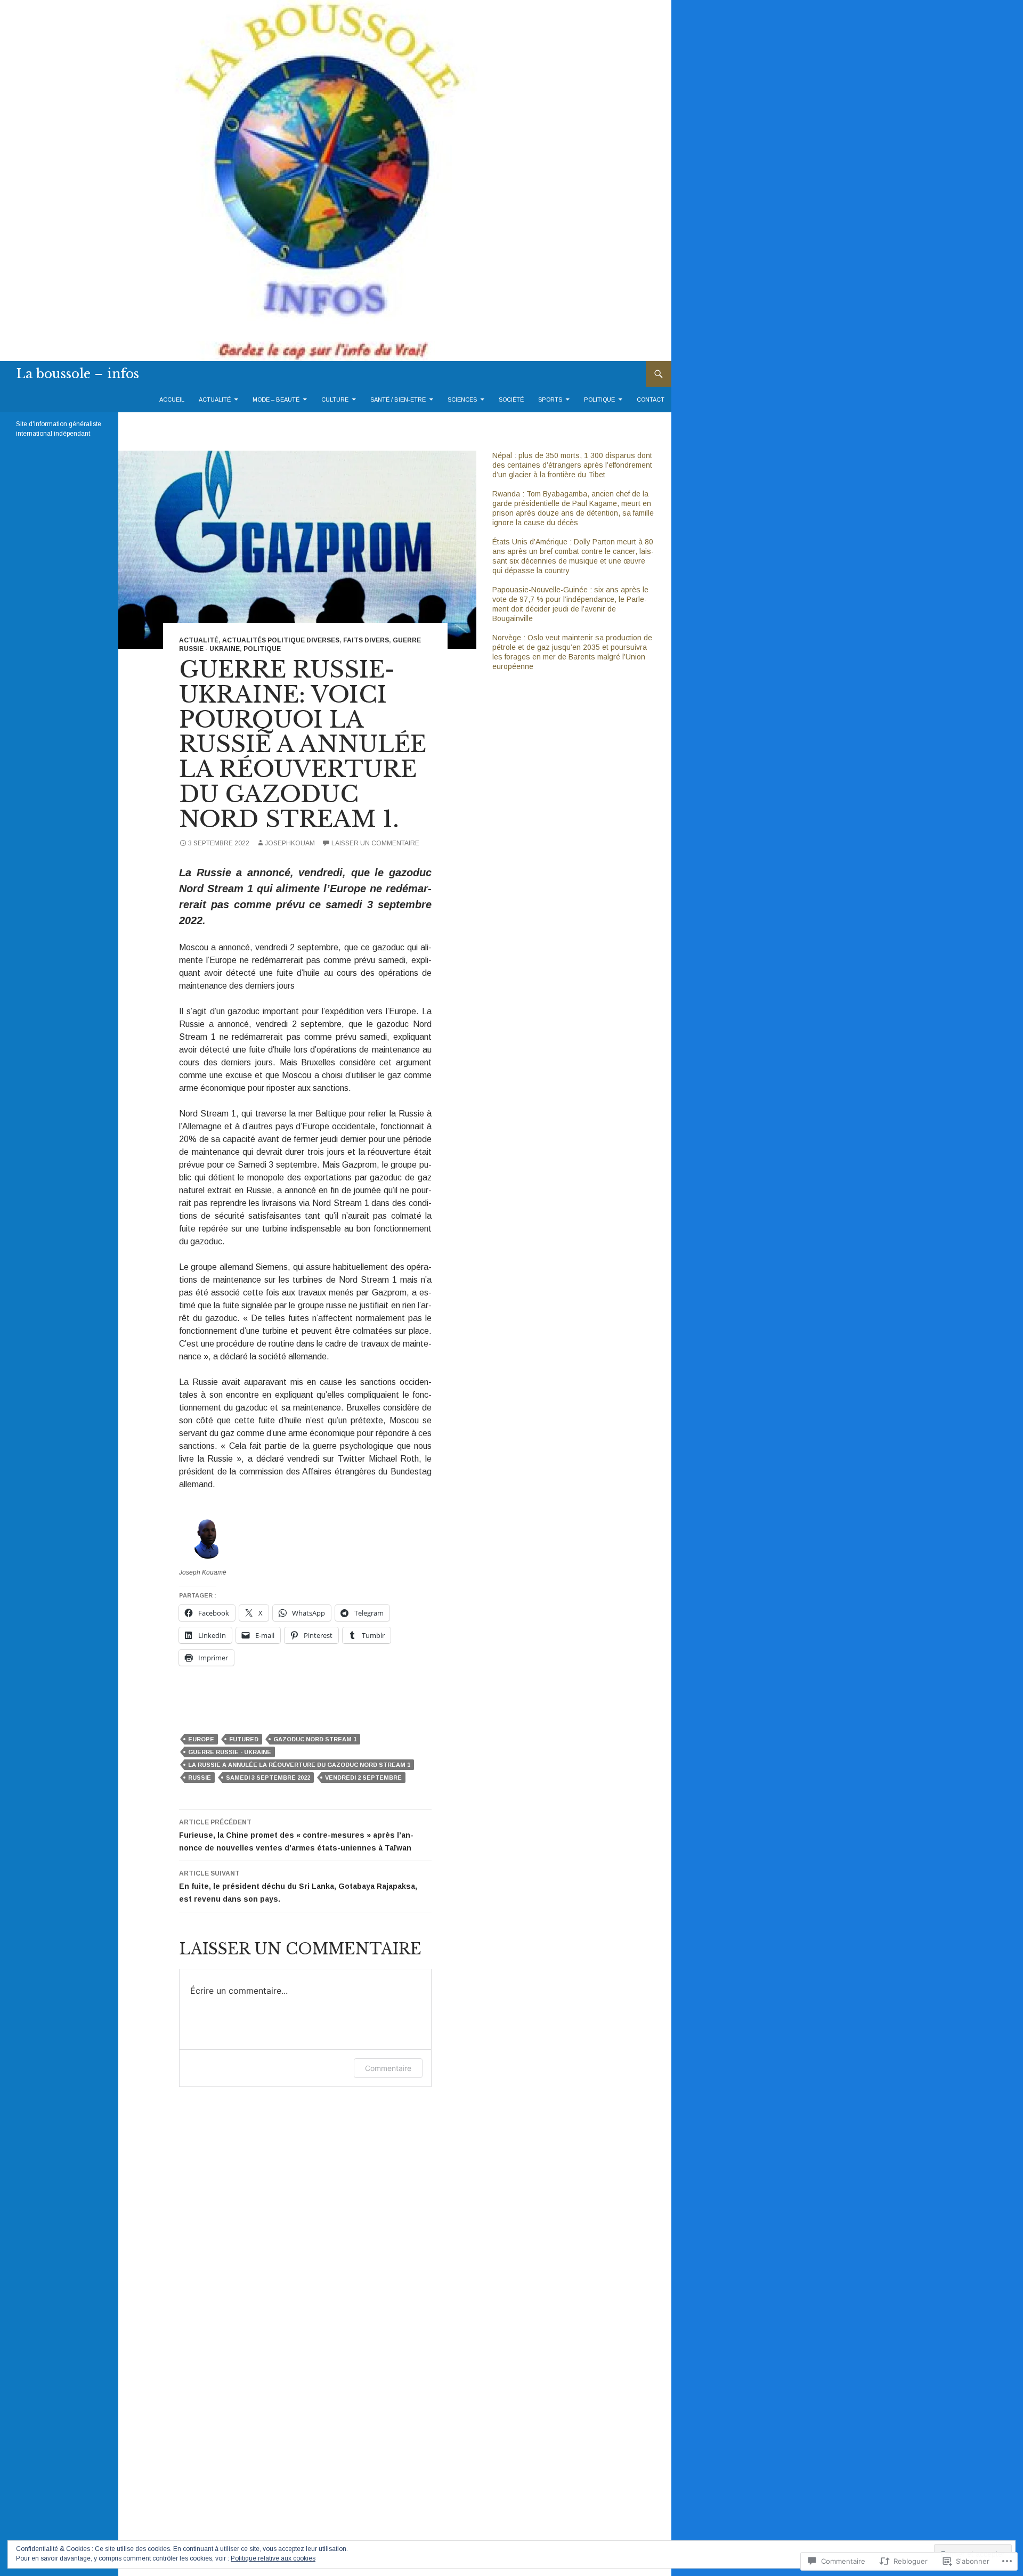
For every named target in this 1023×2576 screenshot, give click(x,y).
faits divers (366, 640)
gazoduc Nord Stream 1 (315, 1739)
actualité (215, 400)
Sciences (462, 400)
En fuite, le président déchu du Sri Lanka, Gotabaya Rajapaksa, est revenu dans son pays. (298, 1886)
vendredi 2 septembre (363, 1778)
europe (201, 1739)
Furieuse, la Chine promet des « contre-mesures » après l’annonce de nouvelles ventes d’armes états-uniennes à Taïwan (296, 1835)
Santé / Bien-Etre (398, 400)
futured (244, 1739)
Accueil (172, 400)
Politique (599, 400)
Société (511, 400)
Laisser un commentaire (375, 843)
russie (200, 1778)
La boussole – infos (78, 374)
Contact (651, 400)
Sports (550, 400)
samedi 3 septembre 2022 (268, 1778)
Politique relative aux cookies (273, 2558)
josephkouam (290, 843)
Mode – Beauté (276, 400)
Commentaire (388, 2068)
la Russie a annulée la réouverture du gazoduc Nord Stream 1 (299, 1765)
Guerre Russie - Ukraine (230, 1752)
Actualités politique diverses (281, 640)
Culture (335, 400)
